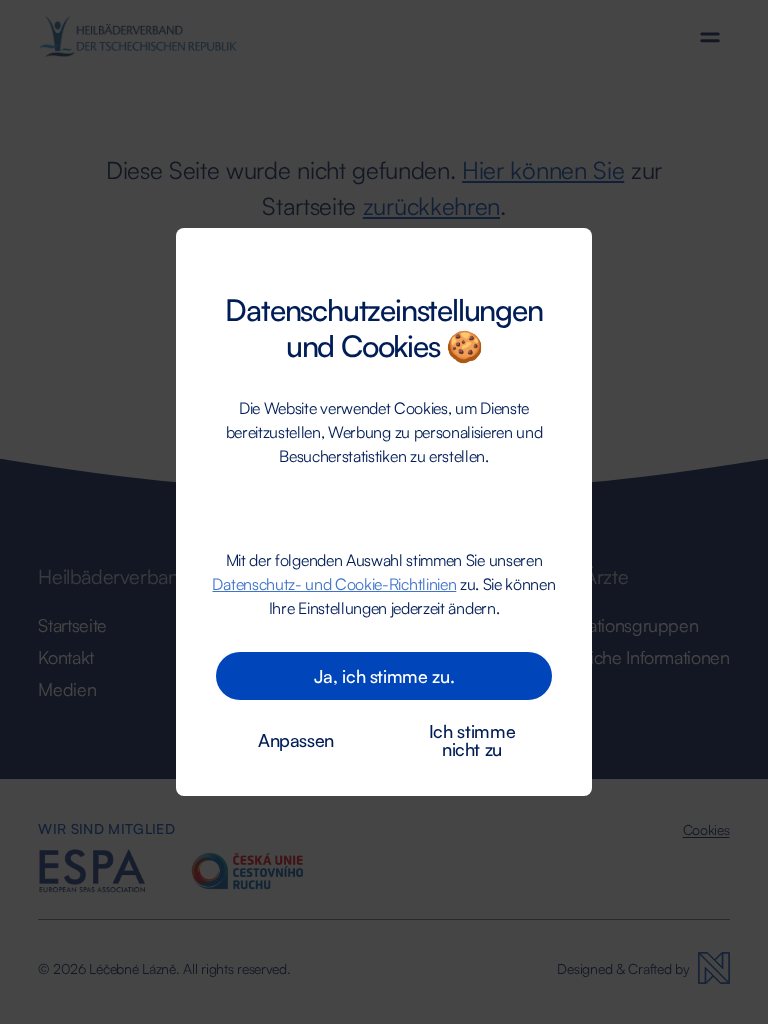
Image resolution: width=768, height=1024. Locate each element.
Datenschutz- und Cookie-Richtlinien (334, 584)
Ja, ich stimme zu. (384, 676)
